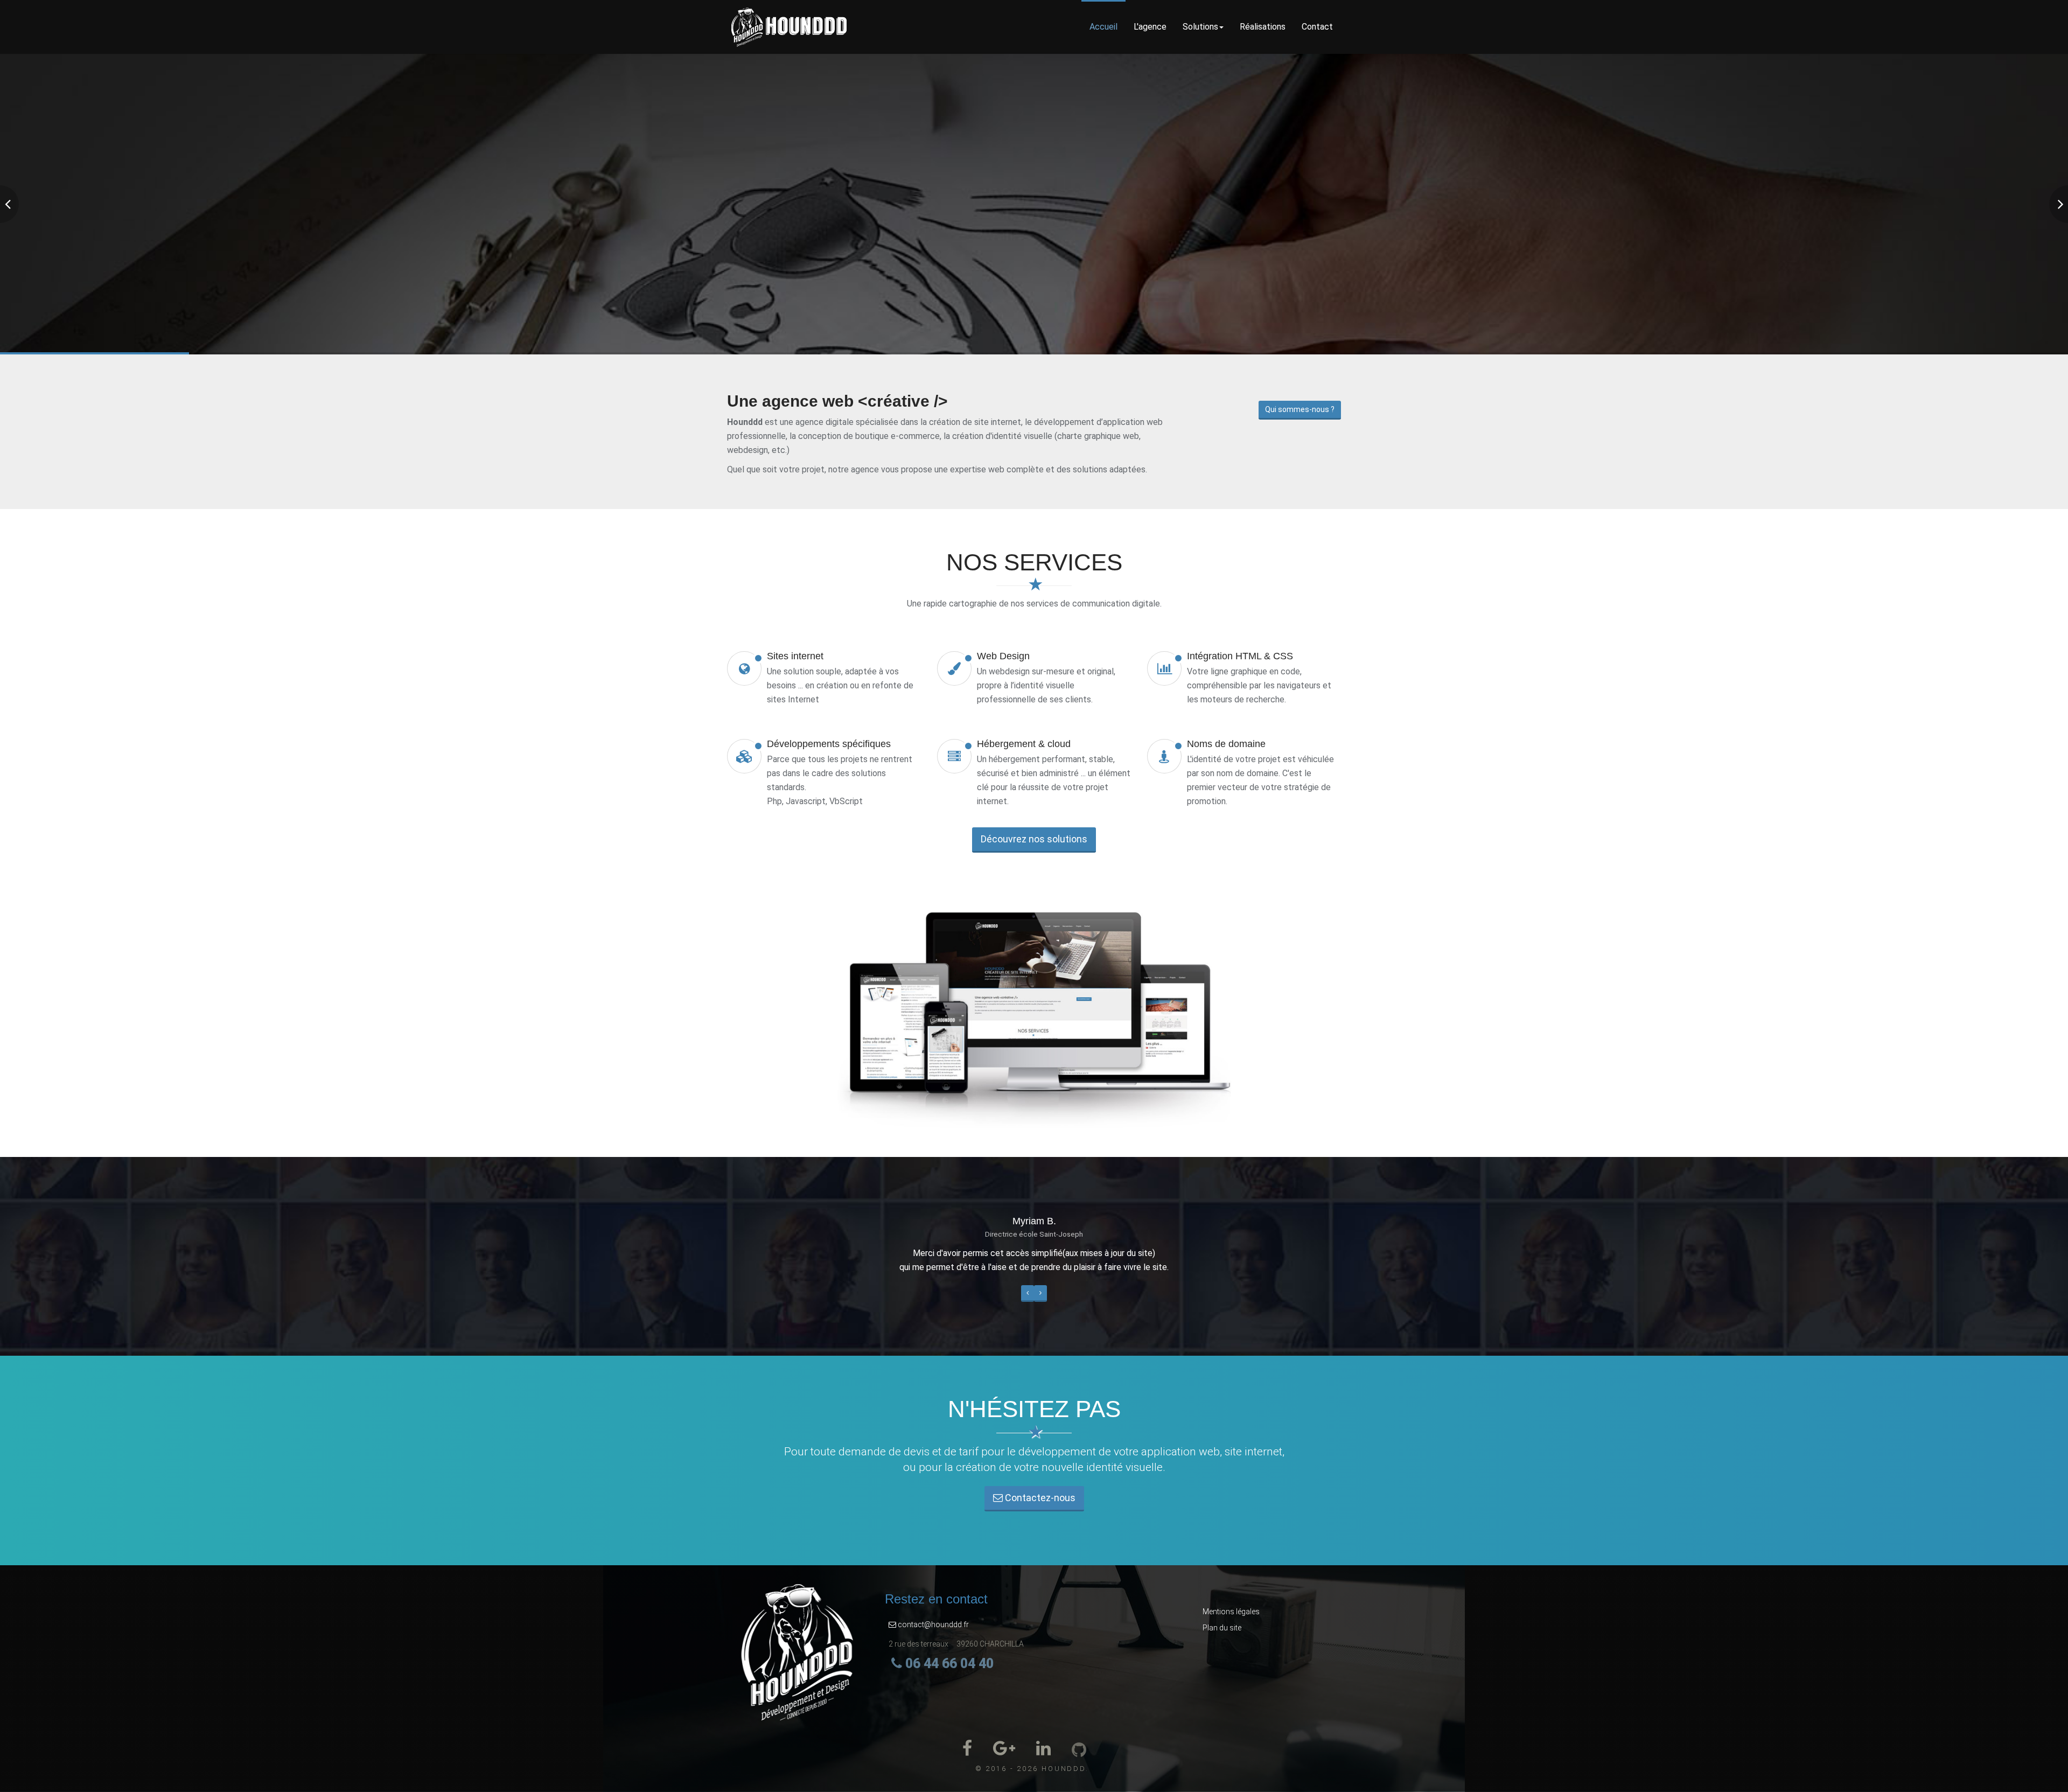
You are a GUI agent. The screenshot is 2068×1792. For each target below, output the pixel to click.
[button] (1028, 1294)
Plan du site (1222, 1628)
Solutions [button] (1200, 27)
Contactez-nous (1039, 1498)
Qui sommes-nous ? (1300, 409)
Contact (1317, 27)
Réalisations (1263, 27)
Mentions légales (1231, 1612)
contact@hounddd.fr (932, 1624)
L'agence (1150, 27)
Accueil (1103, 27)
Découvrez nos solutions (1034, 839)
